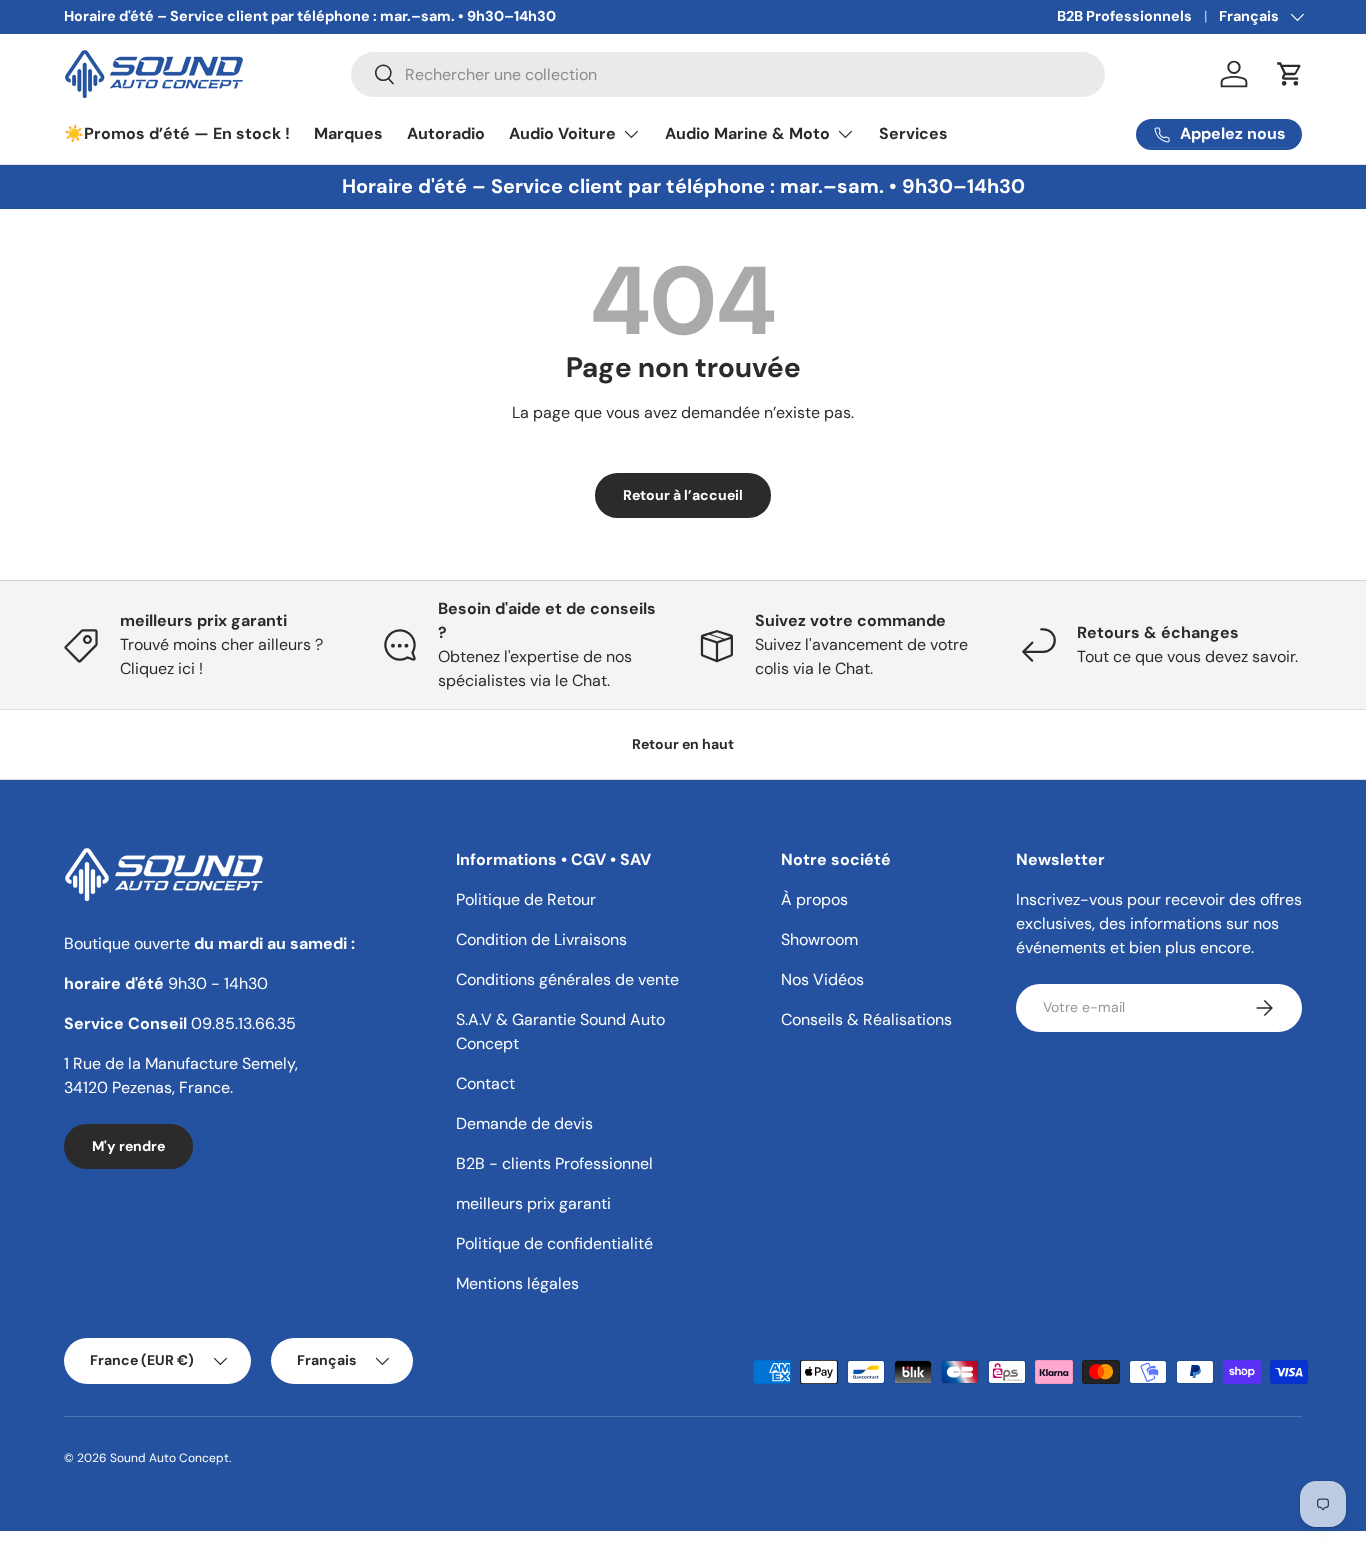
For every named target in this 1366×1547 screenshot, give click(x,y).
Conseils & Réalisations (866, 1019)
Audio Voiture (562, 133)
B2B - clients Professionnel (554, 1163)
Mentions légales (517, 1283)
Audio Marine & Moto (747, 133)
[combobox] (728, 74)
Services (913, 133)
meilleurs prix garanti (533, 1203)
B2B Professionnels (1124, 16)
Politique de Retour (526, 899)
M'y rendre (128, 1146)
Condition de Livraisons (541, 939)
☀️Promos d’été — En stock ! (177, 133)
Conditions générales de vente (567, 979)
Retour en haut (683, 744)
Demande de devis (524, 1123)
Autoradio (446, 133)
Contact (485, 1083)
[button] (1290, 74)
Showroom (819, 939)
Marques (348, 133)
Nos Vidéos (822, 979)
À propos (814, 899)
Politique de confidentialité (554, 1243)
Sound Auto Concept (169, 1458)
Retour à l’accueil (683, 495)
